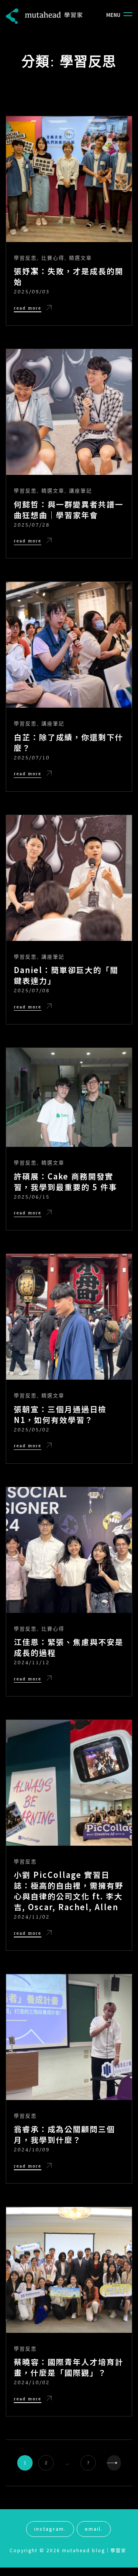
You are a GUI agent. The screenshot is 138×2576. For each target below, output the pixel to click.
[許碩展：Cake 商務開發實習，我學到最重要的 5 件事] (69, 1098)
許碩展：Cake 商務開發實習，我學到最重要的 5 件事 (66, 1182)
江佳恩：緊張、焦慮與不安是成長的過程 (69, 1647)
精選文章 (80, 258)
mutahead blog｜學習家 (94, 2550)
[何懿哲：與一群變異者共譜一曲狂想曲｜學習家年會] (69, 412)
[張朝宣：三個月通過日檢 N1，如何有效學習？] (69, 1317)
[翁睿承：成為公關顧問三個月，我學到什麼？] (69, 2037)
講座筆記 (80, 491)
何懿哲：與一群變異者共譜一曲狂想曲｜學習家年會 (69, 510)
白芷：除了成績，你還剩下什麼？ (69, 743)
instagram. (50, 2529)
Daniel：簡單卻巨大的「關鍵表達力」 (66, 975)
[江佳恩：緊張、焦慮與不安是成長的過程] (69, 1550)
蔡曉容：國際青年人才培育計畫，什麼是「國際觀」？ (69, 2367)
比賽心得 (53, 258)
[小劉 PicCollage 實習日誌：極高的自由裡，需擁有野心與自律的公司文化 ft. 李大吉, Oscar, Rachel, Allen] (69, 1783)
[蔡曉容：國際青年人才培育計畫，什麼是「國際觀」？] (69, 2270)
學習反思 (25, 258)
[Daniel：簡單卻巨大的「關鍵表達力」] (69, 878)
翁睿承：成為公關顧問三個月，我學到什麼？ (64, 2135)
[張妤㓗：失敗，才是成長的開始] (69, 179)
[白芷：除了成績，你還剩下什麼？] (69, 645)
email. (94, 2529)
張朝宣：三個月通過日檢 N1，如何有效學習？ (60, 1415)
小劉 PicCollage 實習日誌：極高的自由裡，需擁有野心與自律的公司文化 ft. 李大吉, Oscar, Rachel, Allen (69, 1891)
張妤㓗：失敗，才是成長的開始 (69, 277)
